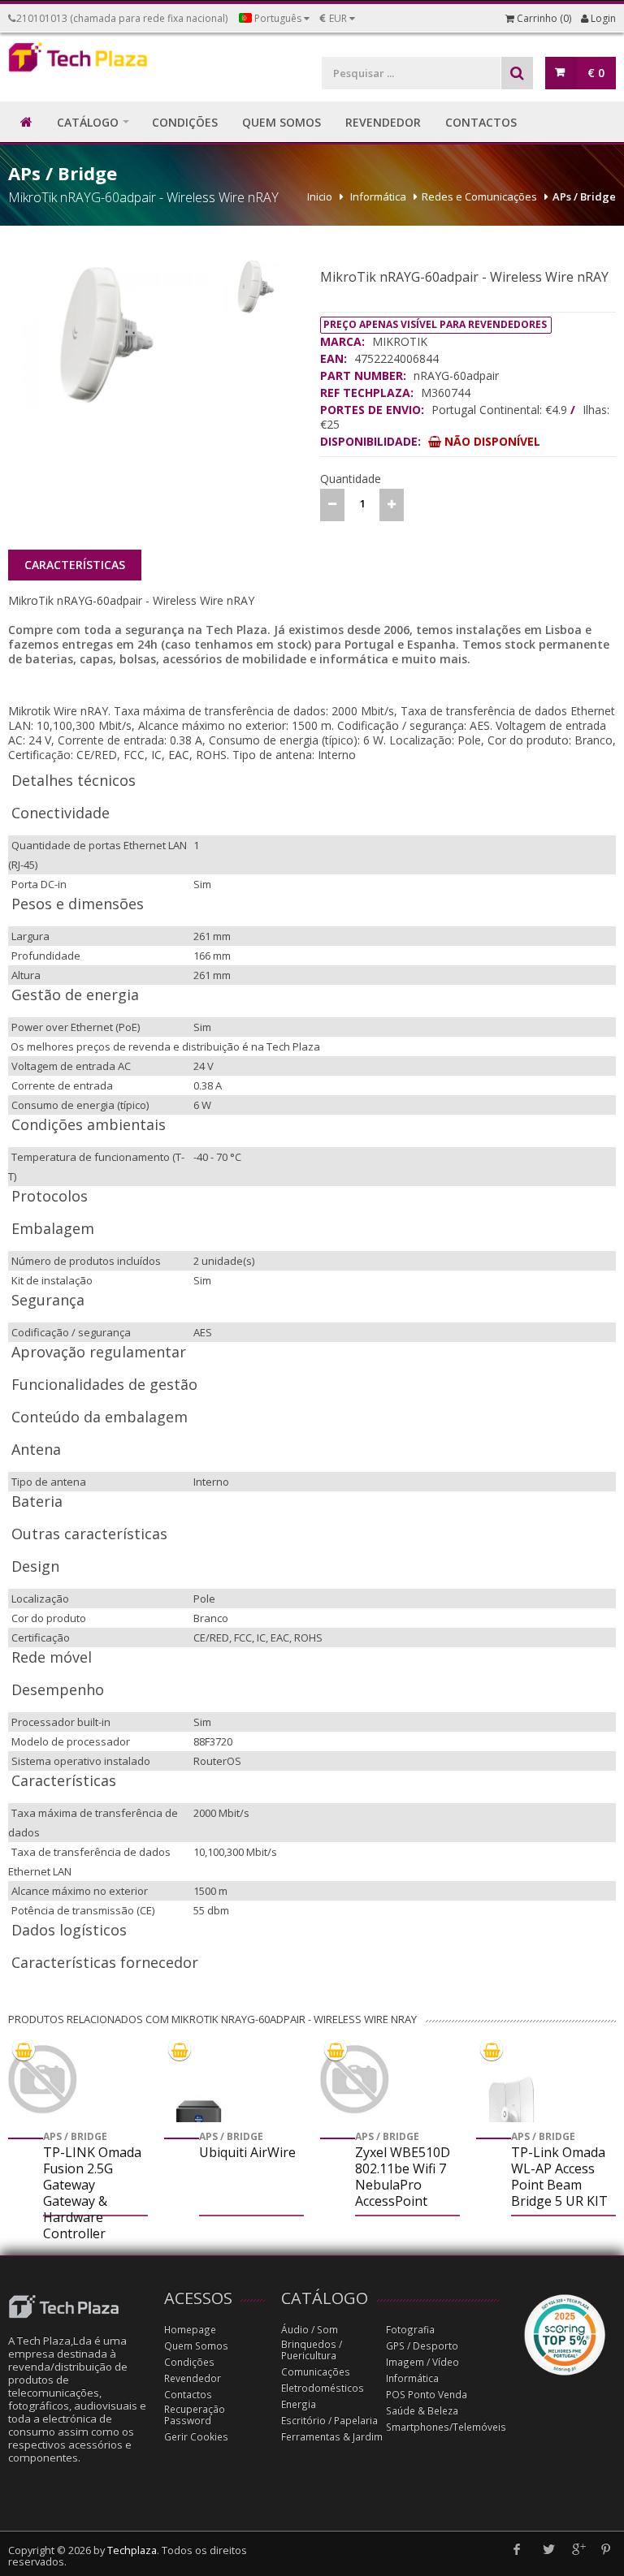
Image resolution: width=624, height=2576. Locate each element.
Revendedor (193, 2378)
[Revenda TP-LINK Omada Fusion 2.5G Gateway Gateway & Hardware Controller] (43, 2080)
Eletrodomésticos (323, 2388)
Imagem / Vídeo (422, 2362)
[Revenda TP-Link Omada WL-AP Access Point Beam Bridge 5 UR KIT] (511, 2118)
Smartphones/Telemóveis (446, 2427)
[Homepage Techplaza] (78, 61)
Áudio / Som (310, 2330)
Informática (378, 196)
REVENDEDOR (383, 122)
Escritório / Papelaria (329, 2421)
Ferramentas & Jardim (332, 2437)
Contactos (188, 2395)
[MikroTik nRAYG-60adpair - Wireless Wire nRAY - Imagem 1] (109, 332)
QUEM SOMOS (282, 122)
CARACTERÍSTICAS (75, 565)
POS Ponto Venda (427, 2395)
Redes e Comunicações (479, 196)
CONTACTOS (481, 122)
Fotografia (410, 2330)
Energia (299, 2404)
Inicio (320, 196)
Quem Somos (196, 2346)
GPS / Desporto (422, 2346)
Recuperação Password (195, 2415)
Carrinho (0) (543, 18)
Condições (189, 2362)
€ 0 (596, 73)
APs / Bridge (584, 196)
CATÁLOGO (88, 122)
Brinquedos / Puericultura (312, 2350)
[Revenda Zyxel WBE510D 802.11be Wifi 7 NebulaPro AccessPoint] (355, 2080)
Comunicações (316, 2372)
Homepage (190, 2330)
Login (602, 18)
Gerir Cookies (196, 2437)
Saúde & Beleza (422, 2411)
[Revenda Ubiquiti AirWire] (199, 2118)
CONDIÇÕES (185, 122)
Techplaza (132, 2550)
